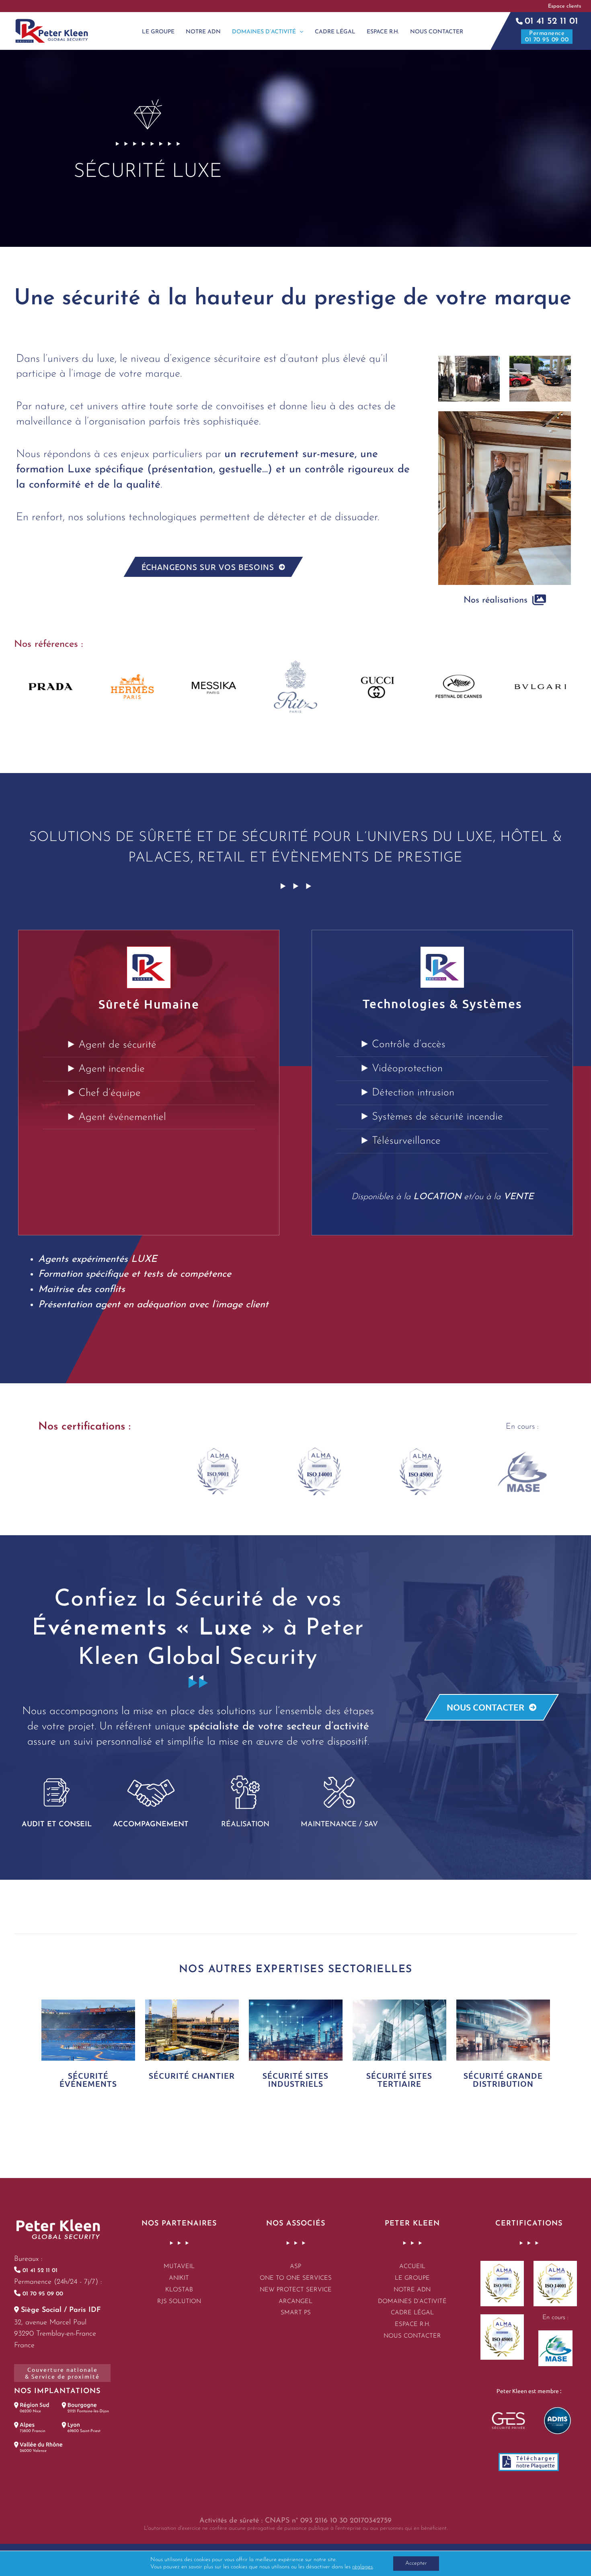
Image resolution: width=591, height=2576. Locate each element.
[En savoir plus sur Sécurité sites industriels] (296, 2029)
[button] (569, 6)
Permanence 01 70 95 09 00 (547, 37)
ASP (295, 2267)
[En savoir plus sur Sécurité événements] (88, 2029)
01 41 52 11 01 (551, 22)
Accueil (412, 2267)
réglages (362, 2567)
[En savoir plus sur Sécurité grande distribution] (503, 2029)
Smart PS (296, 2313)
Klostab (179, 2290)
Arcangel (295, 2302)
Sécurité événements (88, 2080)
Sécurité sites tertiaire (399, 2080)
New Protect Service (296, 2290)
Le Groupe (412, 2278)
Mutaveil (179, 2267)
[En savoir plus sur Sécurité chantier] (192, 2029)
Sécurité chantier (192, 2076)
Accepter (416, 2563)
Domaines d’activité (412, 2302)
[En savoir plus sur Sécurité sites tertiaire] (399, 2029)
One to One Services (296, 2278)
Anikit (179, 2278)
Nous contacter (412, 2336)
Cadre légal (412, 2313)
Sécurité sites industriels (295, 2080)
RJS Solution (179, 2302)
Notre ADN (412, 2290)
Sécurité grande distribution (503, 2080)
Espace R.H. (412, 2325)
